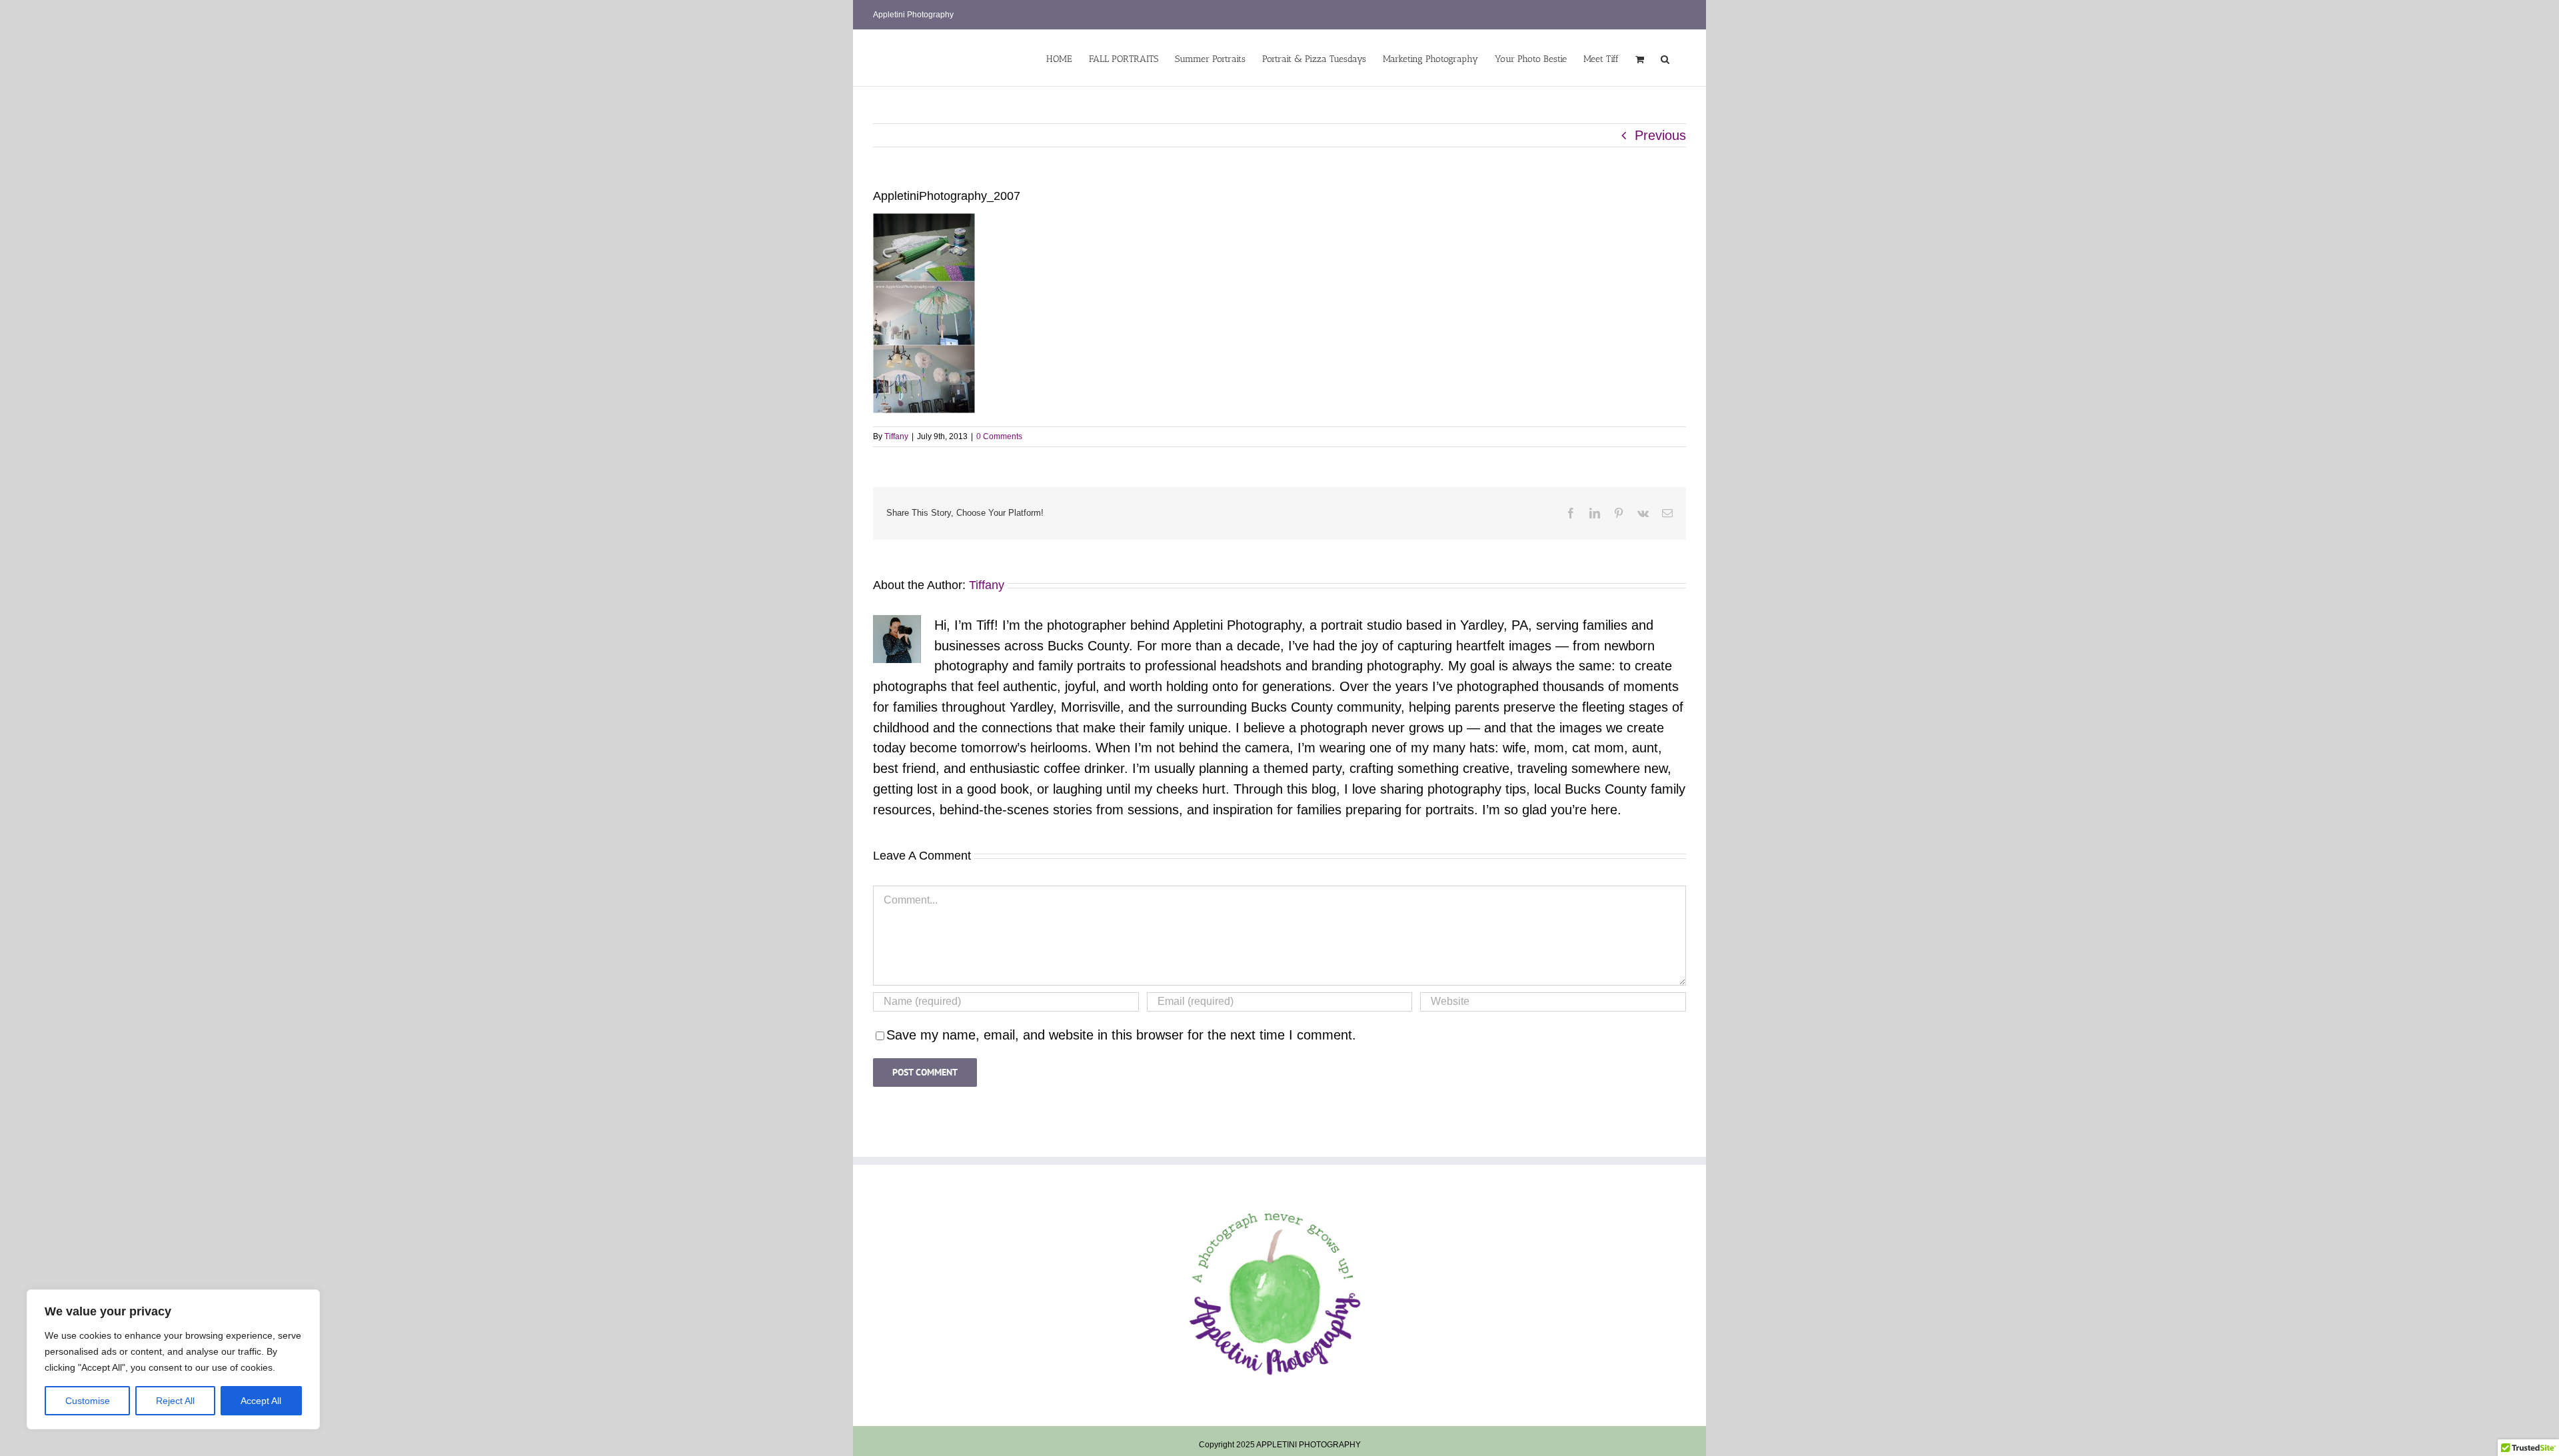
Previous (1660, 135)
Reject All (175, 1401)
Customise (88, 1401)
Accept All (261, 1401)
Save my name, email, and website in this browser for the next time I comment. (1121, 1035)
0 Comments (999, 436)
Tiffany (896, 436)
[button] (1665, 58)
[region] (173, 1359)
